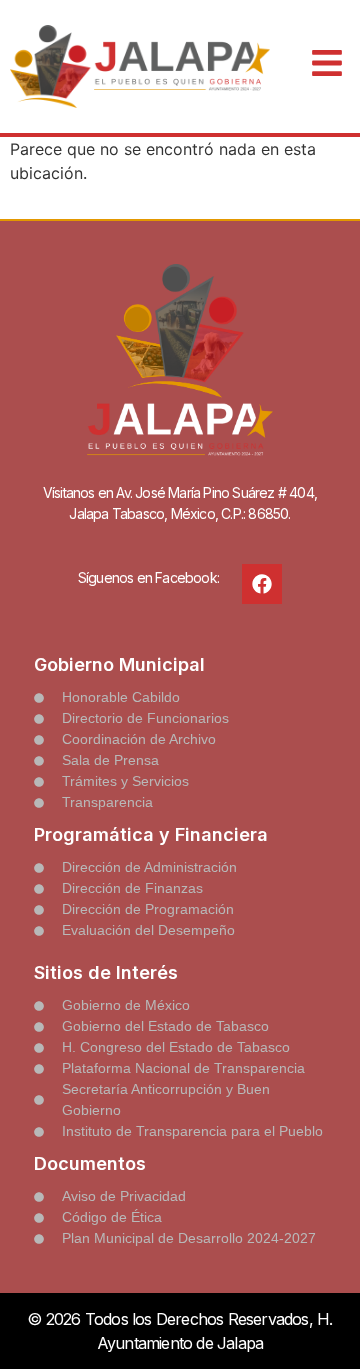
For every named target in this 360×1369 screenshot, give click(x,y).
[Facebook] (262, 584)
